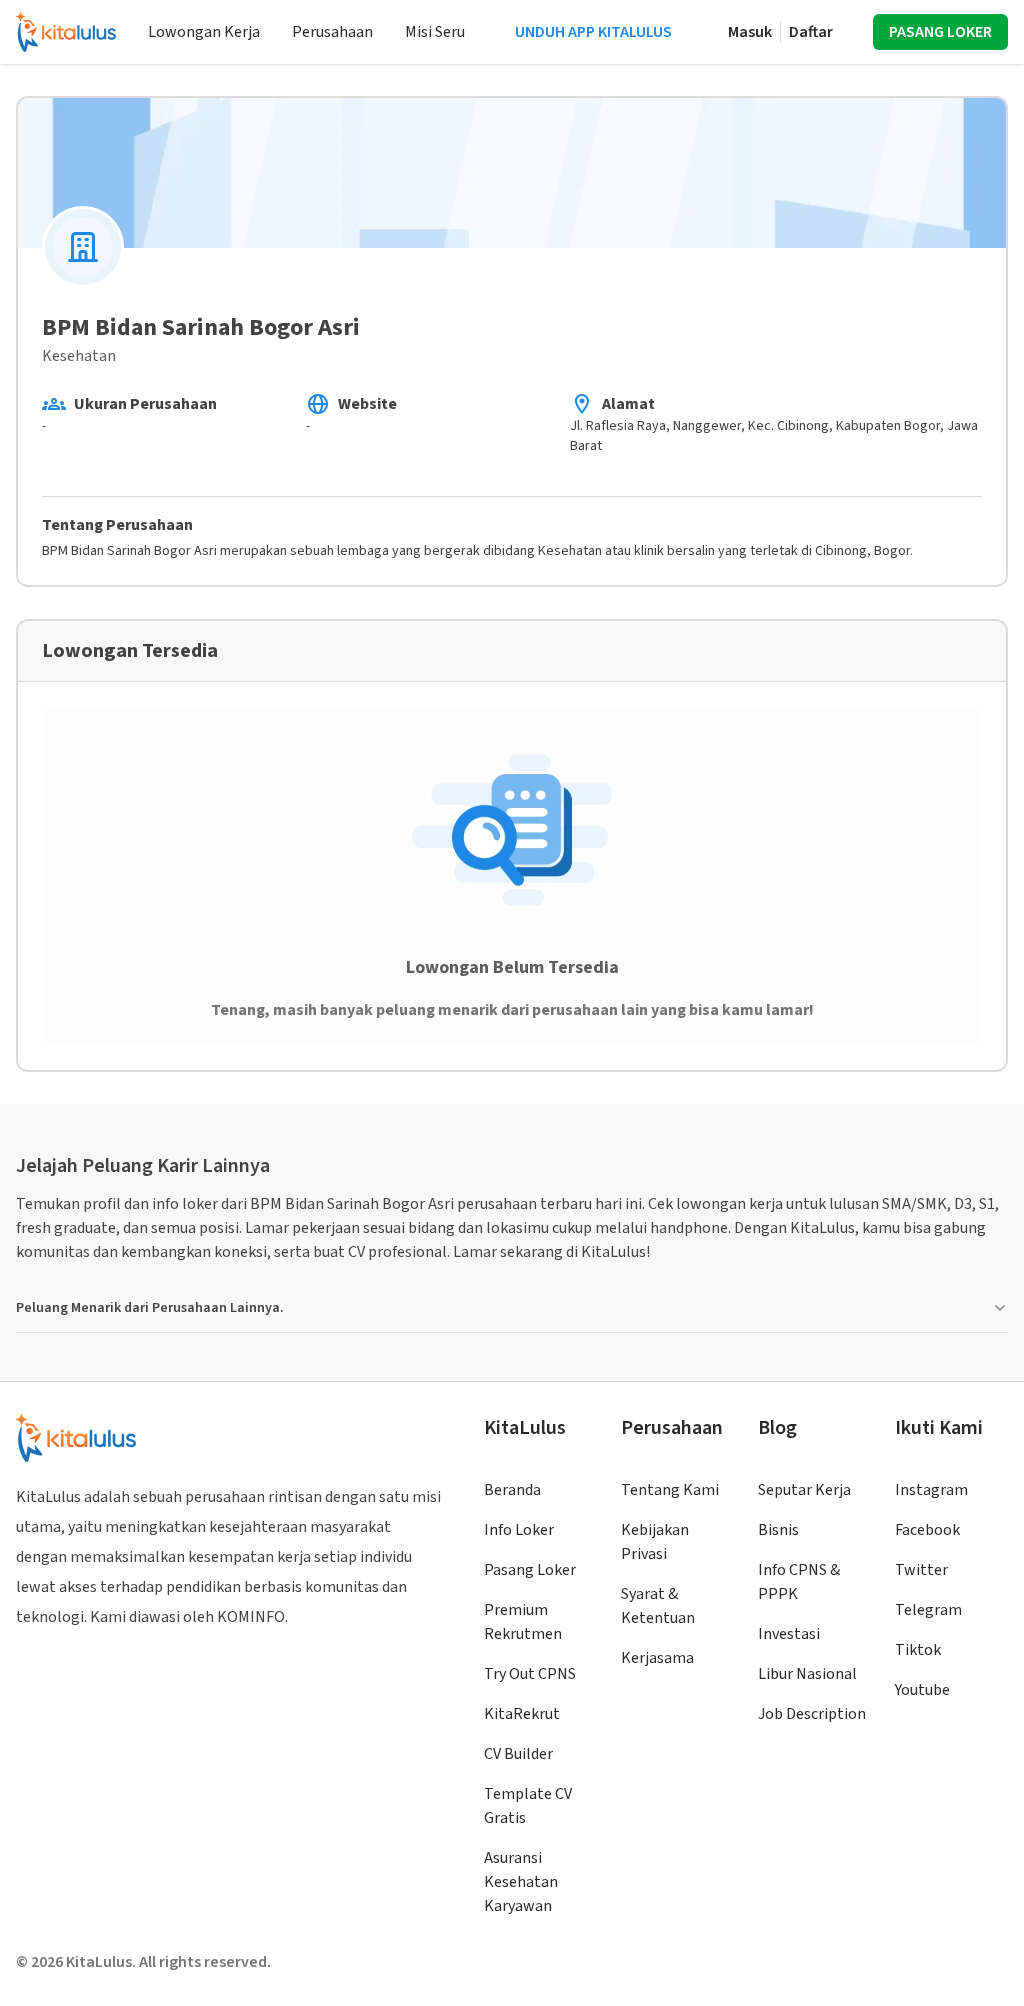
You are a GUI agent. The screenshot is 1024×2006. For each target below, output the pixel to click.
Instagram (931, 1490)
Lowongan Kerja (204, 32)
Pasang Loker (530, 1570)
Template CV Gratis (528, 1806)
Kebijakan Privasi (655, 1542)
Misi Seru (435, 32)
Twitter (921, 1570)
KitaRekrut (522, 1714)
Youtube (922, 1690)
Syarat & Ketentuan (658, 1606)
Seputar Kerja (804, 1490)
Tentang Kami (670, 1490)
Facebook (927, 1530)
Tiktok (918, 1650)
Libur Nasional (807, 1674)
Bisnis (778, 1530)
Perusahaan (332, 32)
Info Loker (519, 1530)
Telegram (928, 1610)
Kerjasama (657, 1658)
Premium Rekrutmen (523, 1622)
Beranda (512, 1490)
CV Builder (518, 1754)
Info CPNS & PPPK (799, 1582)
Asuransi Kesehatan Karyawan (521, 1882)
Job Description (812, 1714)
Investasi (789, 1634)
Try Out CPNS (530, 1674)
